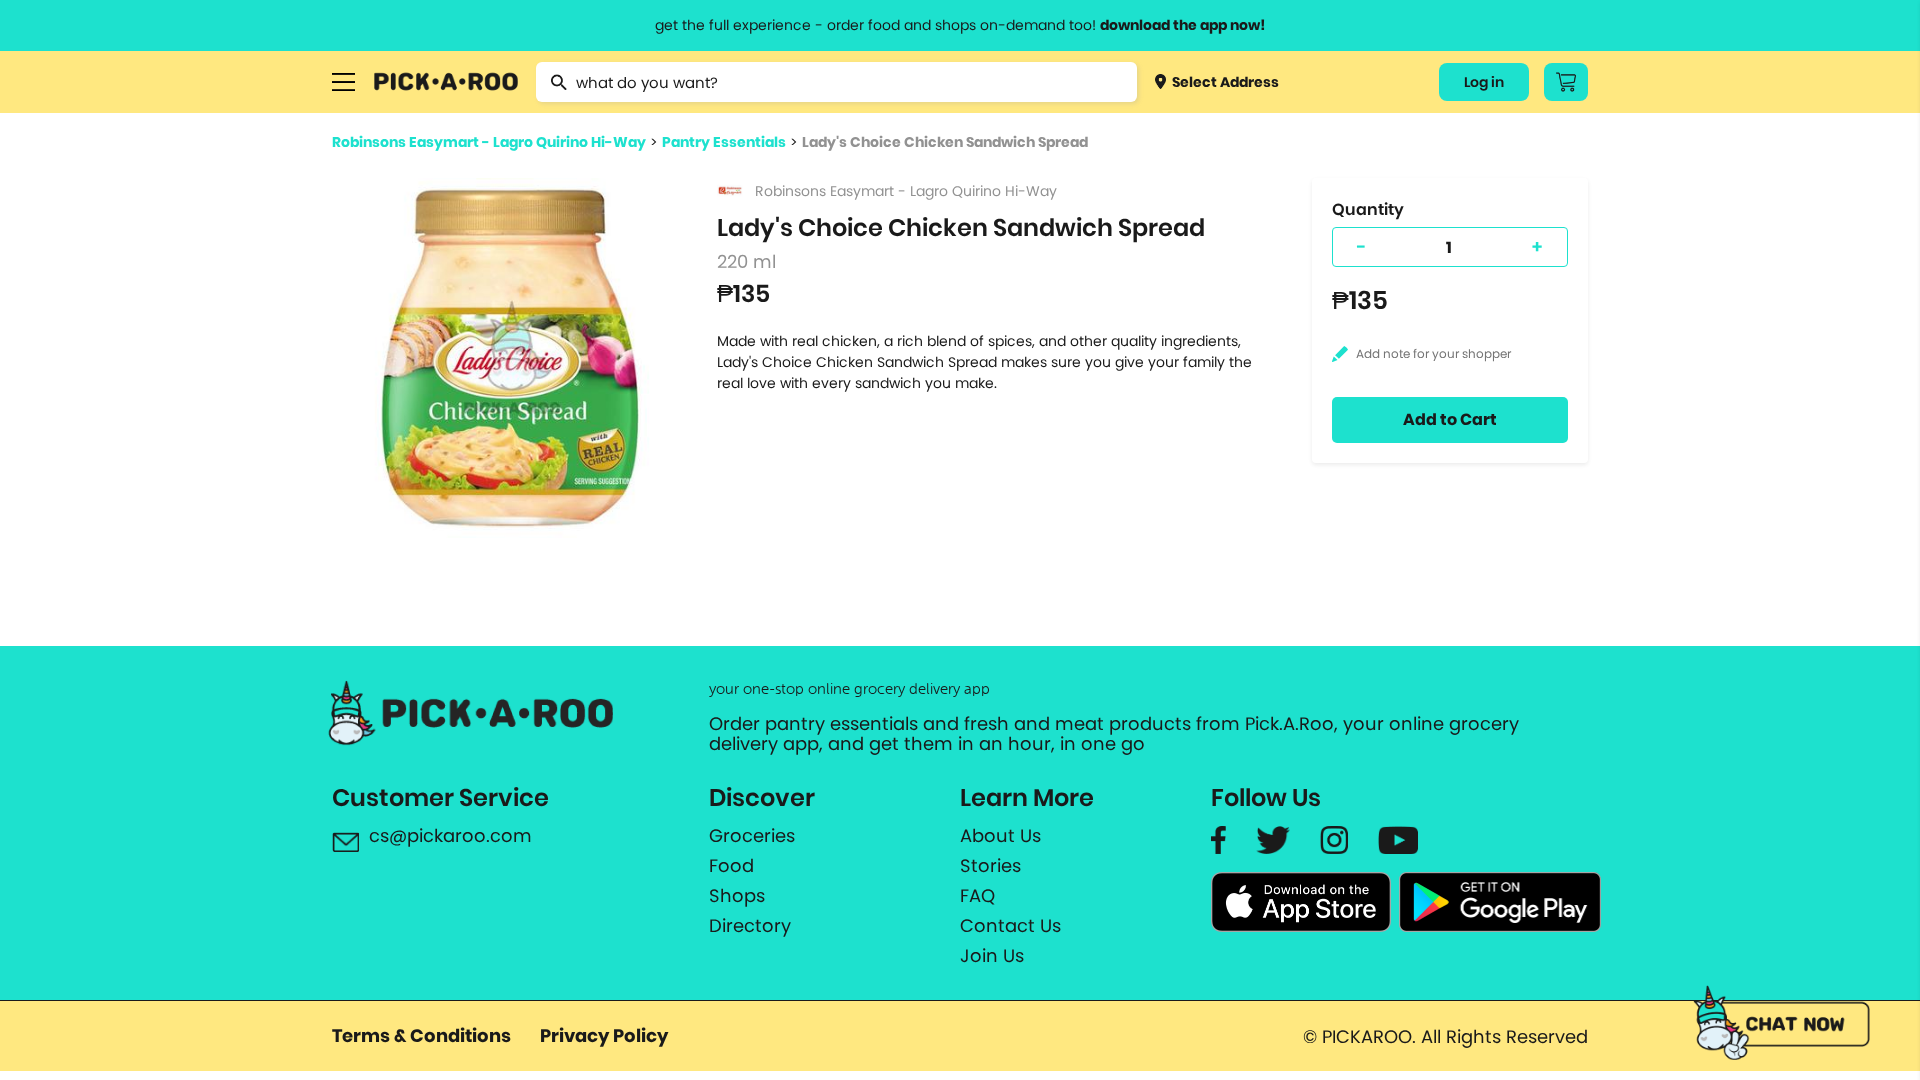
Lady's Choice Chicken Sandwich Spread (945, 142)
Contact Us (1010, 926)
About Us (1000, 836)
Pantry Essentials (724, 142)
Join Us (992, 956)
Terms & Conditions (421, 1035)
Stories (990, 866)
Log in (1484, 82)
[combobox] (836, 82)
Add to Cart (1450, 419)
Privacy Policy (604, 1035)
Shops (737, 896)
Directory (750, 926)
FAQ (977, 896)
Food (731, 866)
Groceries (752, 836)
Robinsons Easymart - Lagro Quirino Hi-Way (489, 142)
